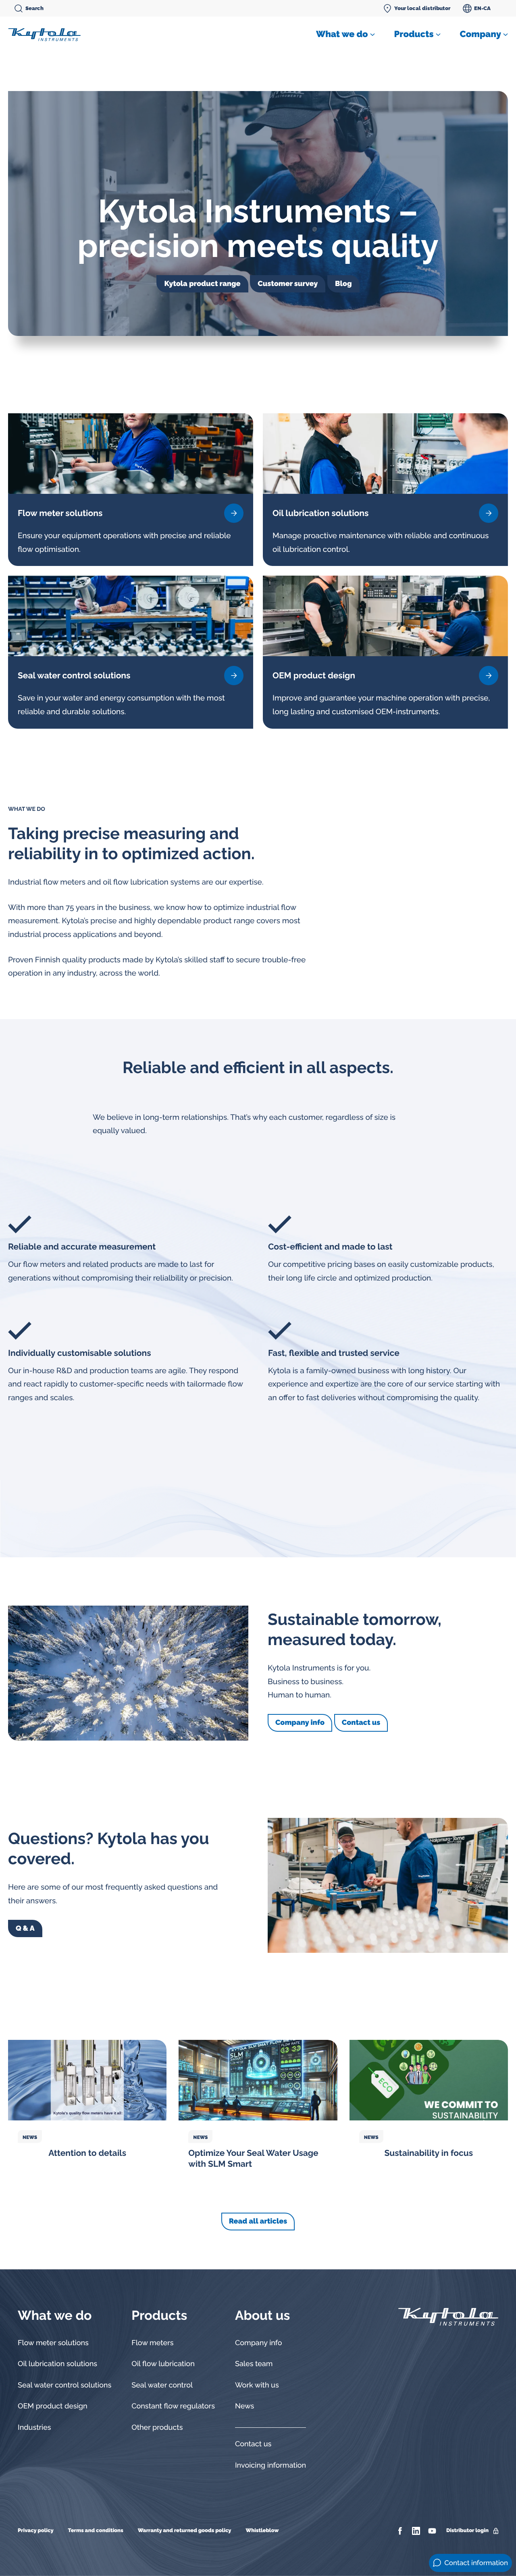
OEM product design (53, 2406)
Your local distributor (422, 8)
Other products (157, 2428)
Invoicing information (270, 2465)
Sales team (254, 2364)
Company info (300, 1723)
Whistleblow (262, 2531)
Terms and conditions (96, 2531)
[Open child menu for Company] (506, 35)
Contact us (361, 1723)
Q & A (25, 1928)
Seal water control (162, 2385)
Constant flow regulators (173, 2406)
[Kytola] (44, 34)
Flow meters (152, 2343)
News (30, 2137)
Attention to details (87, 2153)
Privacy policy (36, 2531)
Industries (34, 2428)
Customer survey (288, 284)
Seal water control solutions (64, 2385)
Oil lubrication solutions (57, 2364)
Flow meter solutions (53, 2343)
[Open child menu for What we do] (372, 35)
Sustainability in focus (429, 2153)
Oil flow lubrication (163, 2364)
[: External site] (401, 2531)
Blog (343, 284)
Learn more (234, 513)
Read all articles (258, 2221)
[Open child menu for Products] (438, 35)
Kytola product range (202, 284)
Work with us (257, 2385)
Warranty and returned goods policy (185, 2531)
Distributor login (467, 2531)
